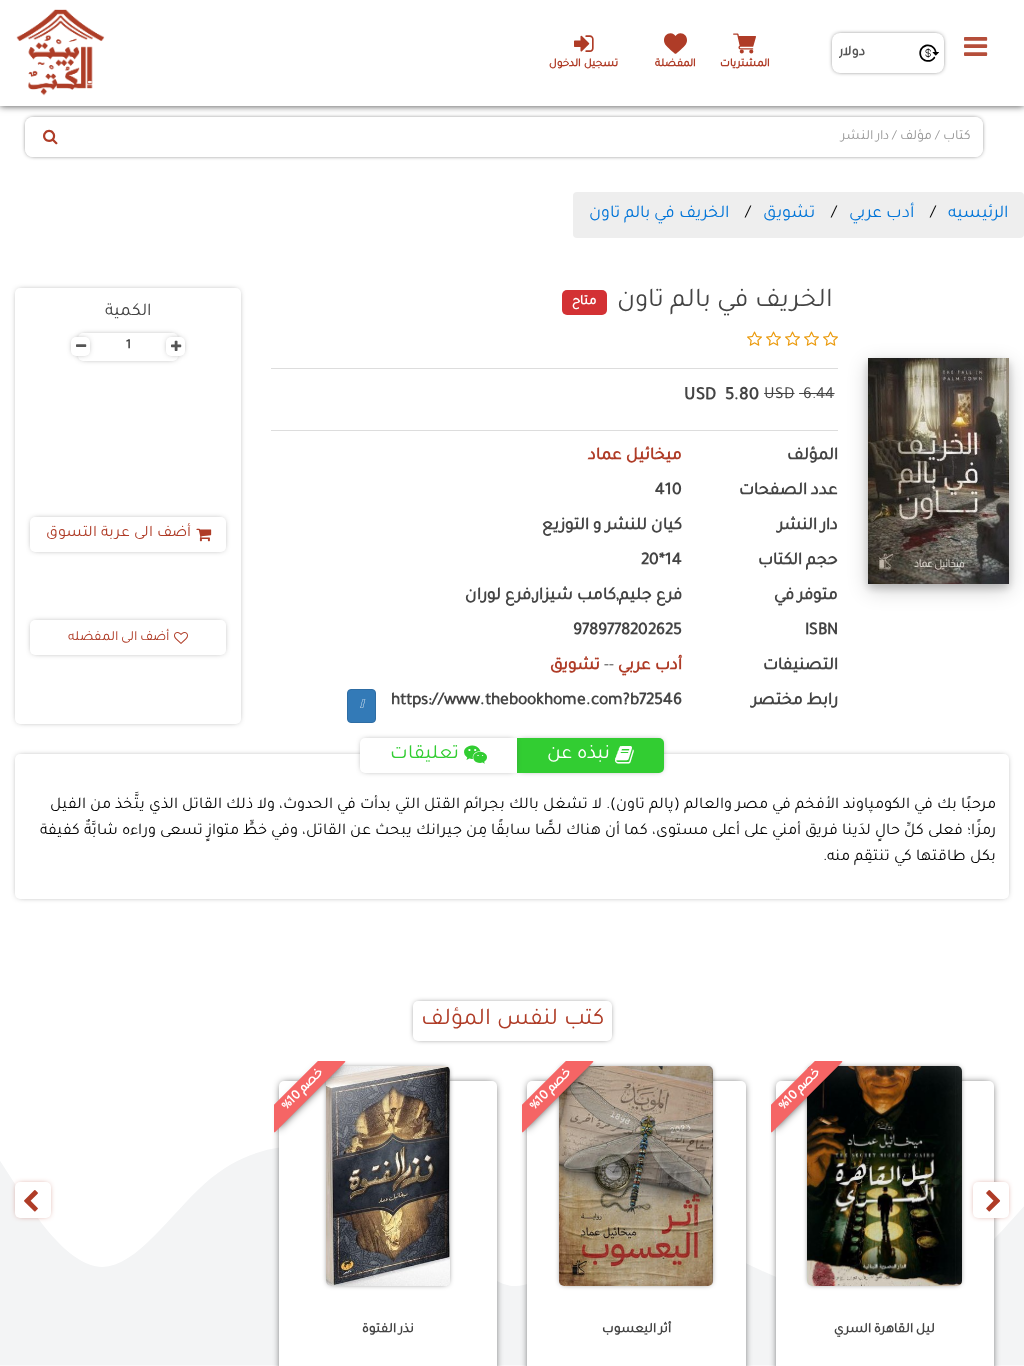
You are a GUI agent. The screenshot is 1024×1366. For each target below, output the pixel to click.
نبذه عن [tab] (578, 755)
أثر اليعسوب (636, 1330)
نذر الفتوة (388, 1330)
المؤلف (812, 456)
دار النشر (808, 526)
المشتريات (745, 64)
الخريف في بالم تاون (659, 214)
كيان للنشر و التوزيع (612, 526)
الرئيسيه (978, 214)
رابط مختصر (795, 701)
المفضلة (675, 64)
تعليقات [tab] (424, 755)
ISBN (821, 631)
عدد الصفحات (788, 491)
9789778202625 (627, 631)
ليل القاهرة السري (884, 1330)
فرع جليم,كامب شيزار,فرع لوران (573, 596)
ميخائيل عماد (635, 456)
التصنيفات (800, 666)
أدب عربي (881, 214)
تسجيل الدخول (583, 64)
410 (668, 491)
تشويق (789, 214)
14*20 (661, 561)
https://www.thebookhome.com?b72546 (536, 701)
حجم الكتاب (798, 561)
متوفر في (806, 596)
